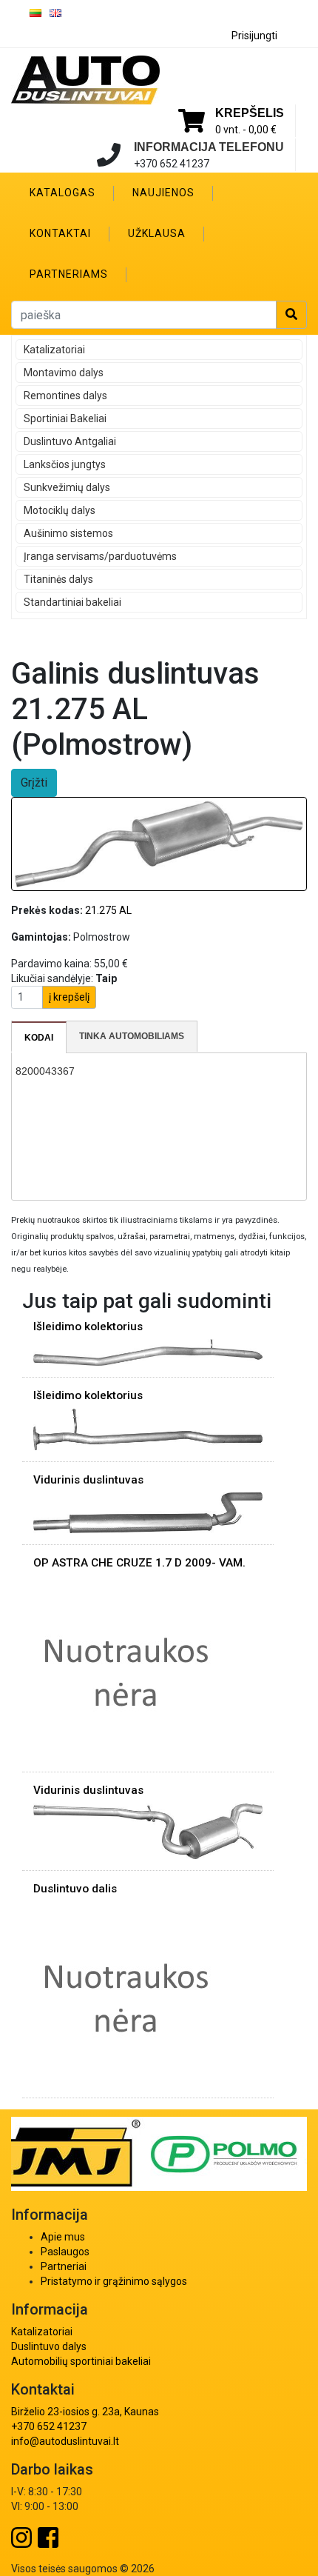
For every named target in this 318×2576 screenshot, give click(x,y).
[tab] (39, 1038)
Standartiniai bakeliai (72, 602)
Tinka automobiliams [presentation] (132, 1036)
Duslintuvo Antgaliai (70, 441)
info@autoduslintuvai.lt (65, 2441)
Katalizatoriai (54, 350)
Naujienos (163, 193)
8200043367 (45, 1071)
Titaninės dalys (58, 579)
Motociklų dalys (60, 510)
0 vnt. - (246, 130)
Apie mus (63, 2237)
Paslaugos (65, 2252)
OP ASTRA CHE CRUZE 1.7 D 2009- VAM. (139, 1563)
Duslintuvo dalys (49, 2346)
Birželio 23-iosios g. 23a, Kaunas (85, 2412)
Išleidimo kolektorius (88, 1327)
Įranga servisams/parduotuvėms (100, 556)
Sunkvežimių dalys (67, 487)
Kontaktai (60, 233)
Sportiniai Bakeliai (65, 418)
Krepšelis (250, 113)
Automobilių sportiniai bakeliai (81, 2361)
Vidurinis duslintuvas (88, 1480)
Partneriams (69, 274)
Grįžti (34, 783)
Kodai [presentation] (39, 1038)
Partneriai (64, 2266)
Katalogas (62, 193)
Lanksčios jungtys (65, 464)
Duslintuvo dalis (75, 1889)
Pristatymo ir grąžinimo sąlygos (114, 2281)
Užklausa (157, 233)
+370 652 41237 (49, 2426)
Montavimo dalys (64, 373)
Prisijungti (254, 36)
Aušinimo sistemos (68, 533)
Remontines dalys (65, 396)
